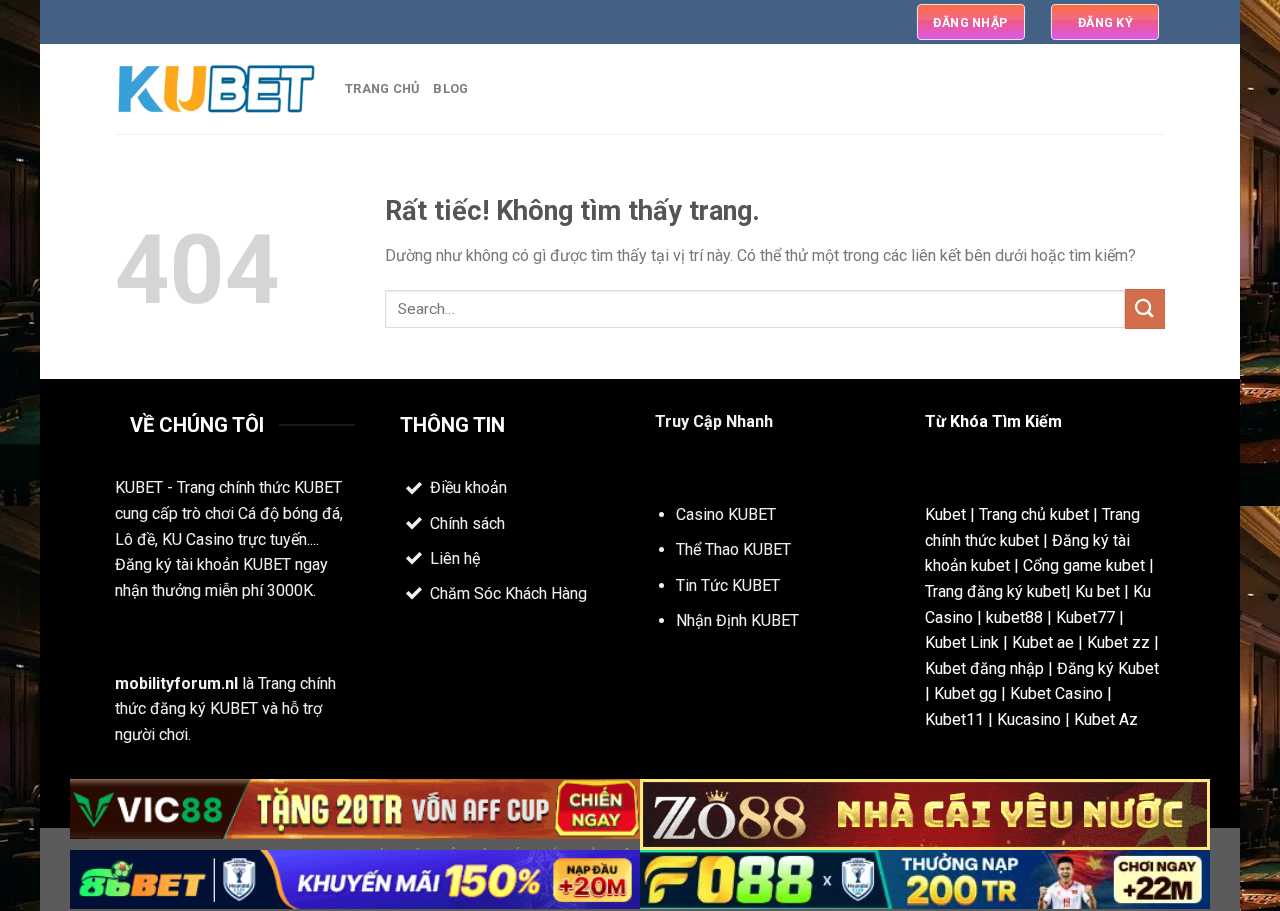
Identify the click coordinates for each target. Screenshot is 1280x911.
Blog (450, 88)
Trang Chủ (382, 88)
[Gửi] (1145, 308)
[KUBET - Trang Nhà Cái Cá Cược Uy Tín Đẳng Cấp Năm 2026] (215, 89)
